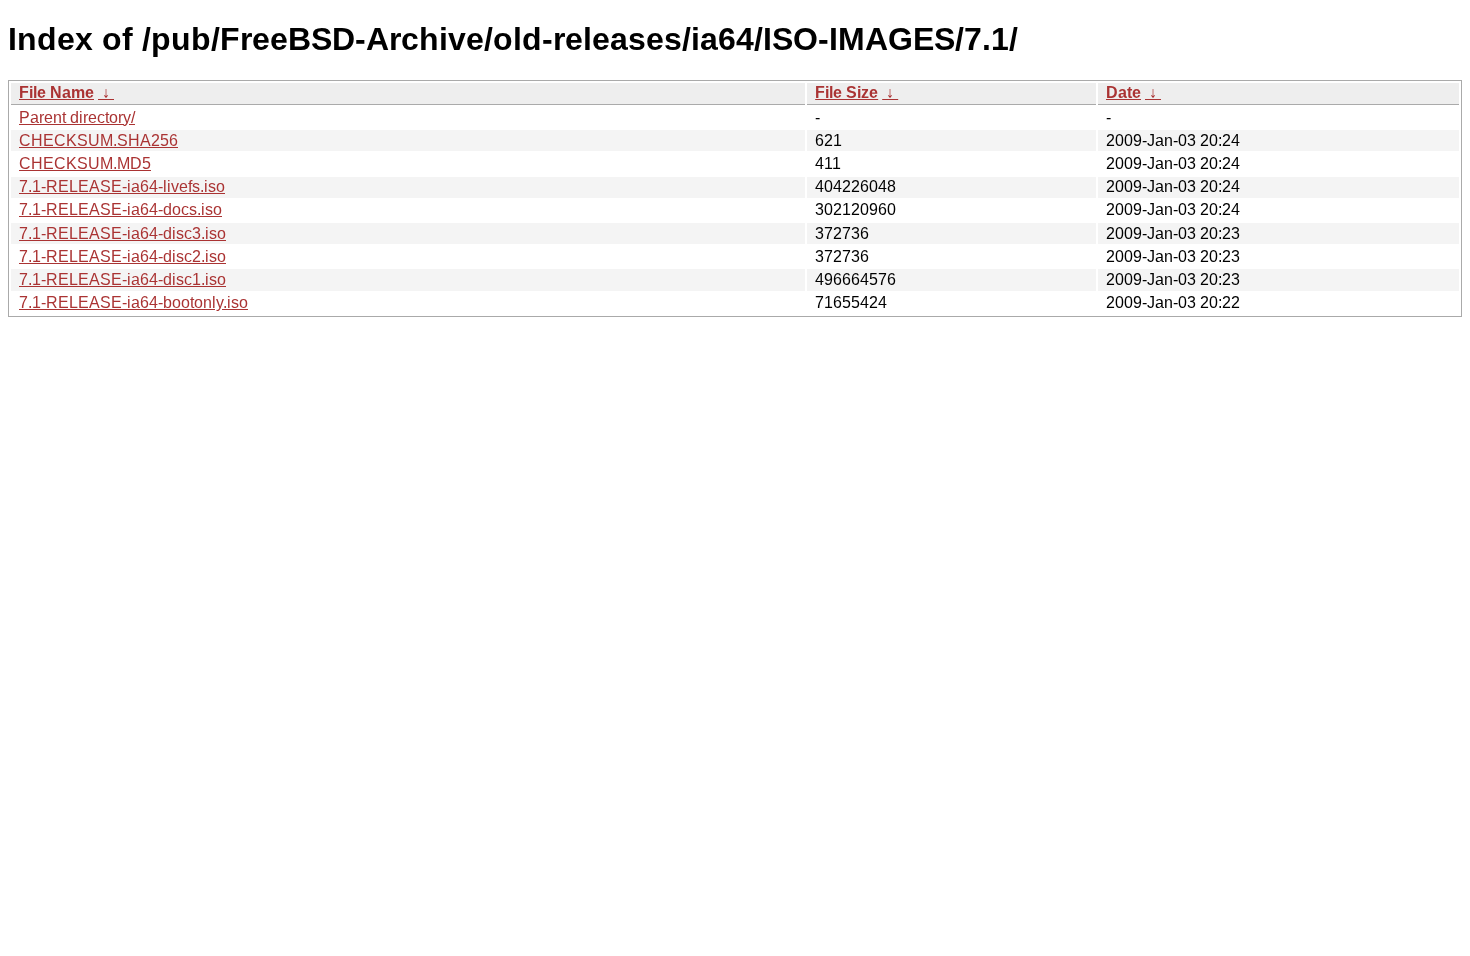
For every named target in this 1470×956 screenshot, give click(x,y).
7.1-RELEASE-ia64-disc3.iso (122, 233)
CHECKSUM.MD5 (85, 163)
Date (1123, 92)
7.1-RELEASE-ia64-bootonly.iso (133, 302)
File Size (846, 92)
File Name (56, 92)
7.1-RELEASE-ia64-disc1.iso (122, 279)
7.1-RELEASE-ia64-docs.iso (120, 209)
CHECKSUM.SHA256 (98, 140)
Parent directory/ (77, 117)
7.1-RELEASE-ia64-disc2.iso (122, 256)
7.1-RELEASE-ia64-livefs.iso (122, 186)
